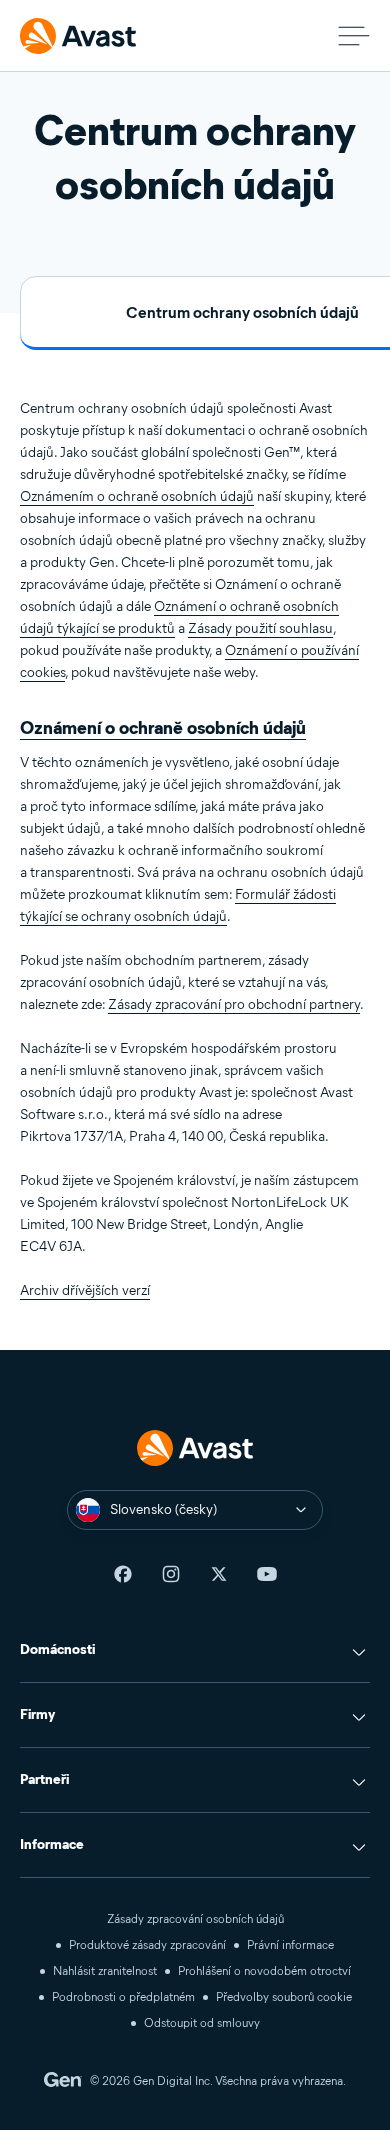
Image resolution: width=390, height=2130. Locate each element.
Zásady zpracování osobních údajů (195, 1918)
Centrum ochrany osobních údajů (242, 312)
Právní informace (290, 1944)
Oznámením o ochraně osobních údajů (137, 496)
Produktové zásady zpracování (147, 1944)
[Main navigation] (354, 36)
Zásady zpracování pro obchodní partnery (234, 1004)
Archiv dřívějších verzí (85, 1290)
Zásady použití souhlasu (260, 628)
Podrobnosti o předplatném (123, 1996)
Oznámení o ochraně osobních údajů (163, 728)
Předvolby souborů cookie (284, 1996)
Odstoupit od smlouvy (202, 2022)
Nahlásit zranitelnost (105, 1970)
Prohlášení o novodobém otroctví (264, 1970)
